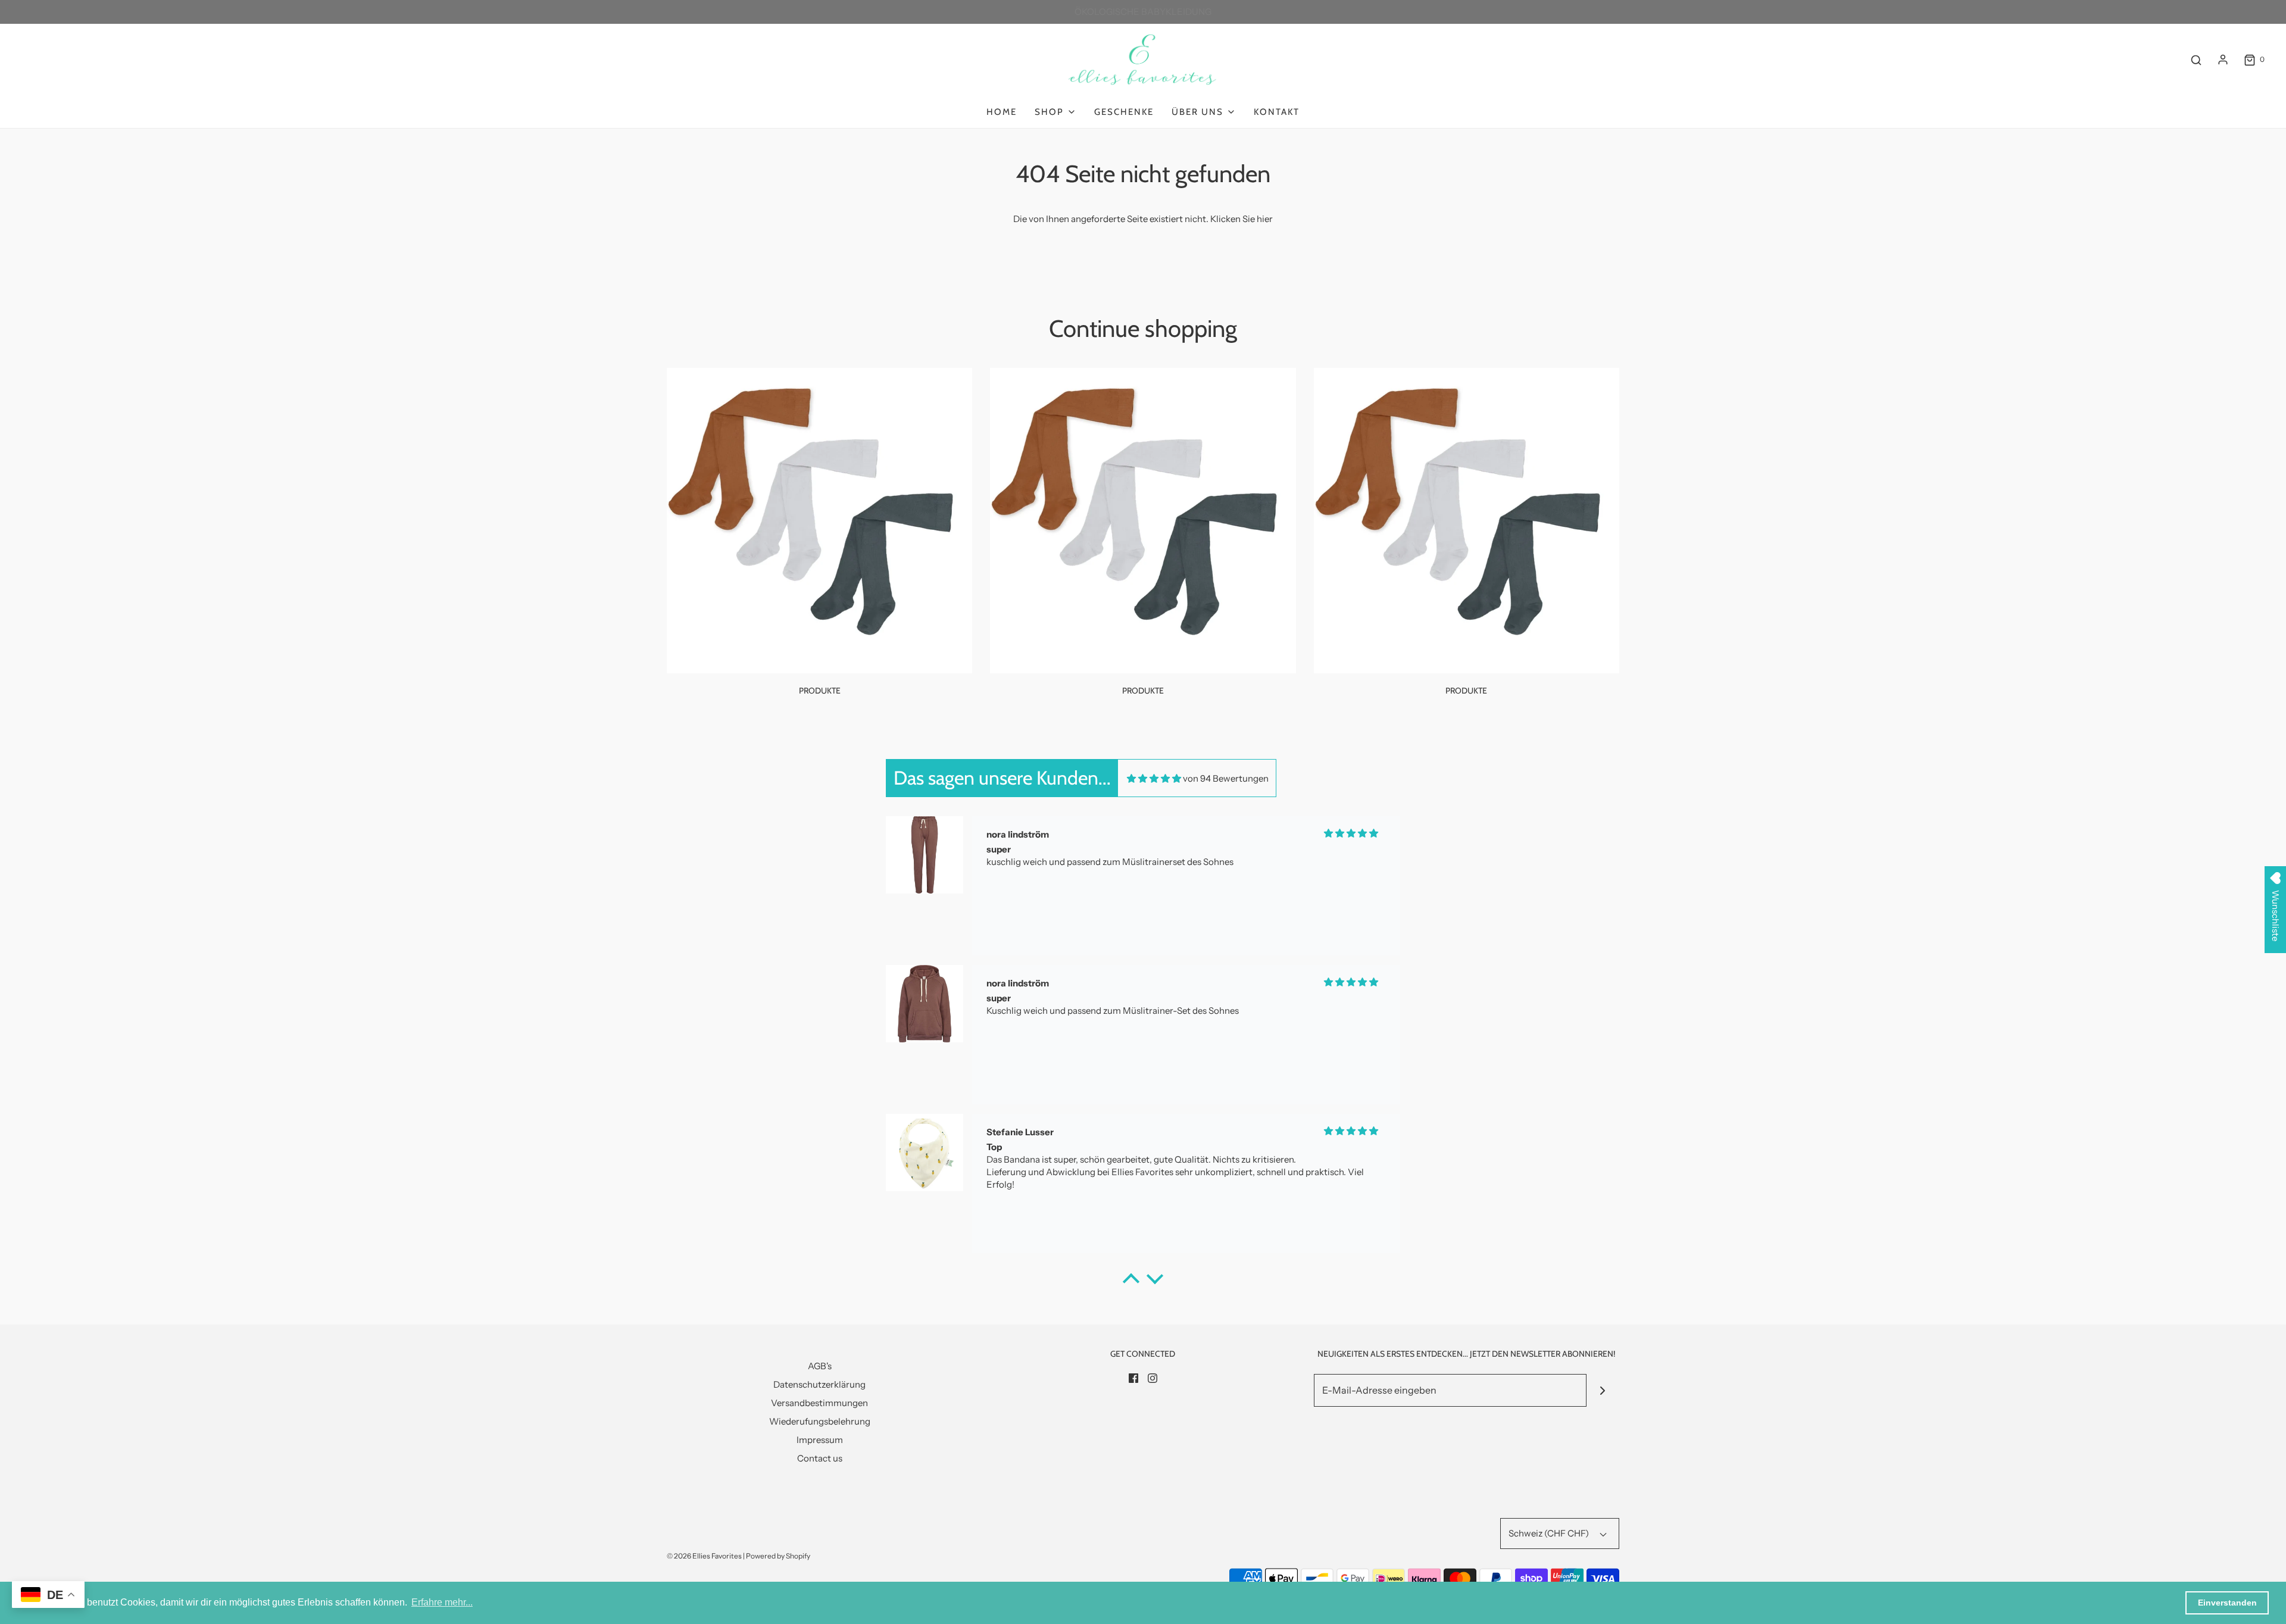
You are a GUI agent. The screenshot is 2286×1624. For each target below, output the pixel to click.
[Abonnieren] (1603, 1390)
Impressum (820, 1440)
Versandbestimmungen (819, 1403)
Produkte (820, 691)
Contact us (820, 1458)
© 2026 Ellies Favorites (704, 1556)
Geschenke (1124, 112)
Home (1002, 112)
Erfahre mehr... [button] (442, 1602)
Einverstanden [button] (2227, 1603)
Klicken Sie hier (1242, 219)
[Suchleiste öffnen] (2196, 60)
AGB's (820, 1366)
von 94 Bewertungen (1226, 778)
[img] (1154, 778)
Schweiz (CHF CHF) (1550, 1533)
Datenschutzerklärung (819, 1384)
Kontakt (1277, 112)
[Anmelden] (2223, 60)
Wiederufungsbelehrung (820, 1421)
